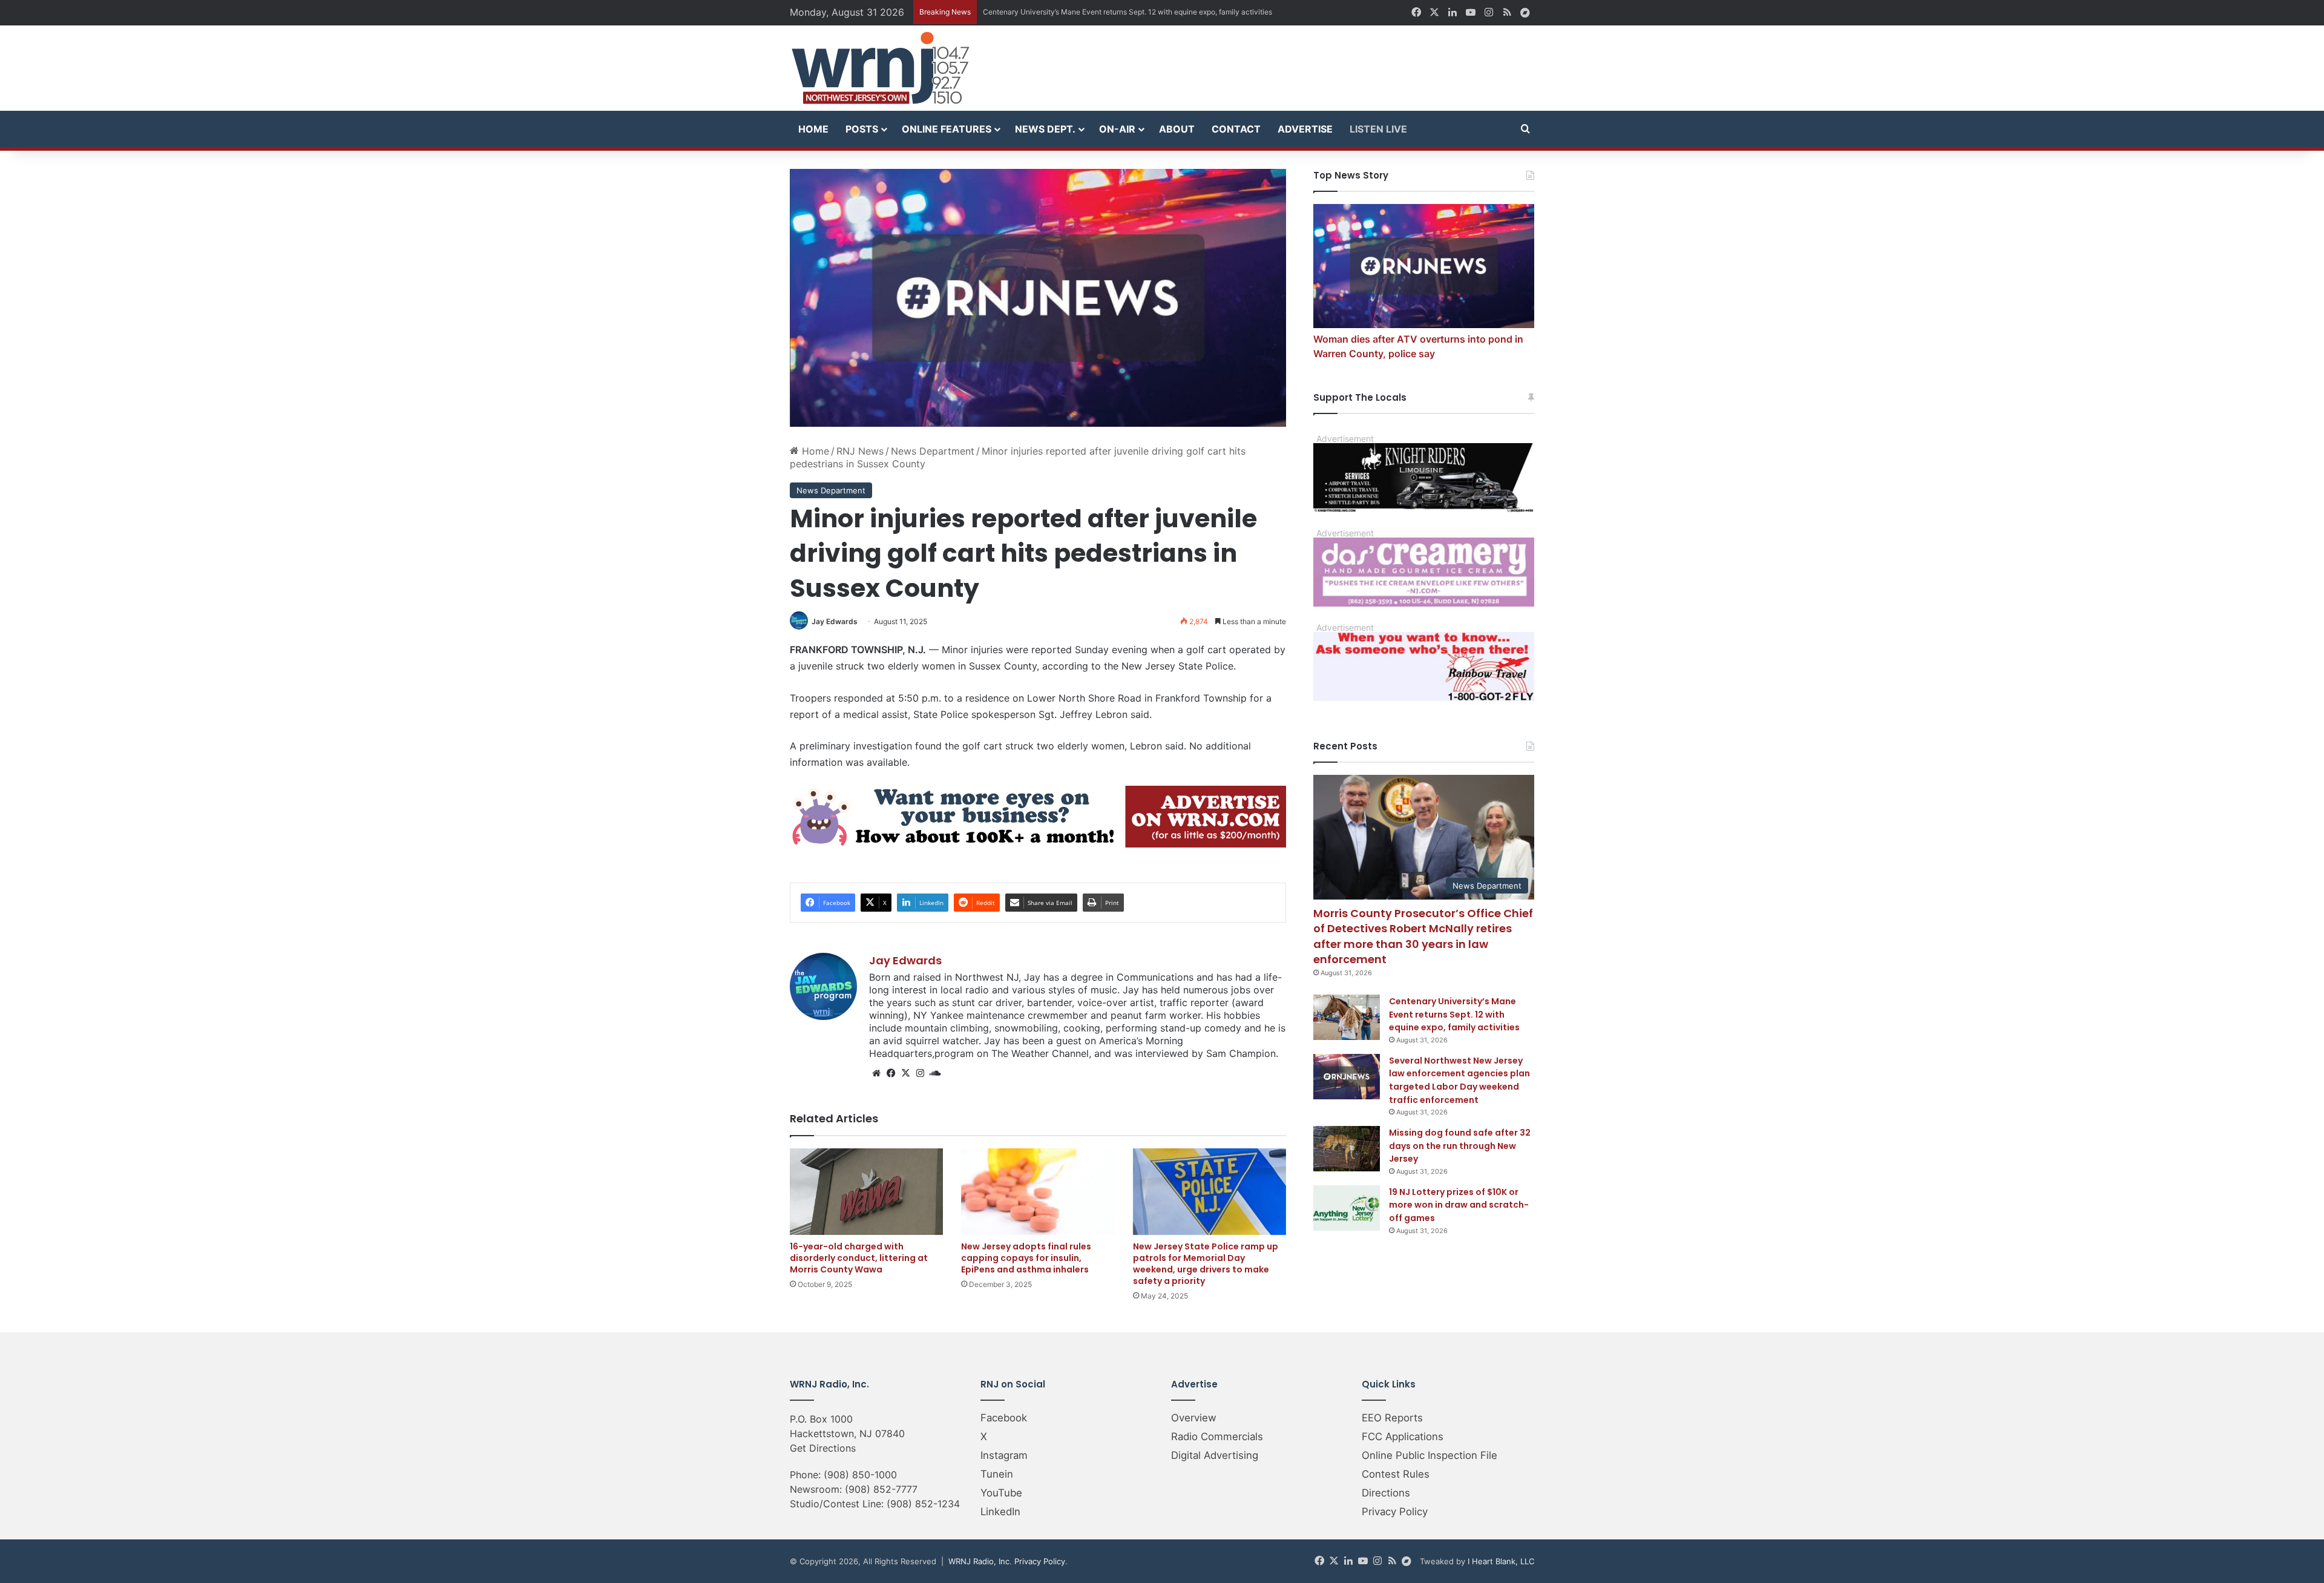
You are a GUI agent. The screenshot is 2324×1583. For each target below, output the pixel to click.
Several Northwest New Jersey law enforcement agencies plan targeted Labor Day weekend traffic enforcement (1459, 1080)
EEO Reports (1392, 1418)
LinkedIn (1000, 1512)
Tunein (997, 1474)
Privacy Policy (1395, 1512)
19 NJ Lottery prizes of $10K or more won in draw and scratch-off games (1459, 1205)
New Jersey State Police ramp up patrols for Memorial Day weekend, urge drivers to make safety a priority (1206, 1264)
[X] (905, 1073)
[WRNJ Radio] (881, 68)
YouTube (1001, 1493)
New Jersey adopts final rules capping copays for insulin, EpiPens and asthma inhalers (1026, 1258)
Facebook (1004, 1418)
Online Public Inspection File (1430, 1455)
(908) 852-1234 (923, 1504)
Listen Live (1378, 129)
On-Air (1117, 129)
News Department (933, 451)
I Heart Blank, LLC (1501, 1561)
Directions (1386, 1493)
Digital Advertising (1215, 1455)
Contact (1236, 129)
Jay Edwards (835, 621)
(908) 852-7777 (881, 1489)
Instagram (1004, 1455)
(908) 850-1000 (860, 1475)
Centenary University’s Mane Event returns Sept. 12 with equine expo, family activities (1454, 1014)
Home (813, 129)
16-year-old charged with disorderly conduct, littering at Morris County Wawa (859, 1258)
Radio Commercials (1217, 1437)
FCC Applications (1403, 1437)
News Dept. (1045, 129)
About (1177, 129)
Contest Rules (1396, 1474)
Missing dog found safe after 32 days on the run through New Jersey (1460, 1146)
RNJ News (860, 451)
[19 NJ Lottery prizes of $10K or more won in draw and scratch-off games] (1347, 1208)
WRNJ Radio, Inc (979, 1561)
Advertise (1305, 129)
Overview (1194, 1418)
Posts (862, 129)
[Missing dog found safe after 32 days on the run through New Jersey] (1347, 1149)
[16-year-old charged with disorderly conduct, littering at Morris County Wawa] (866, 1192)
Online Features (947, 129)
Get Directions (823, 1448)
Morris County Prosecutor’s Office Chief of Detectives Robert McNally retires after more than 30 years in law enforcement (1423, 936)
